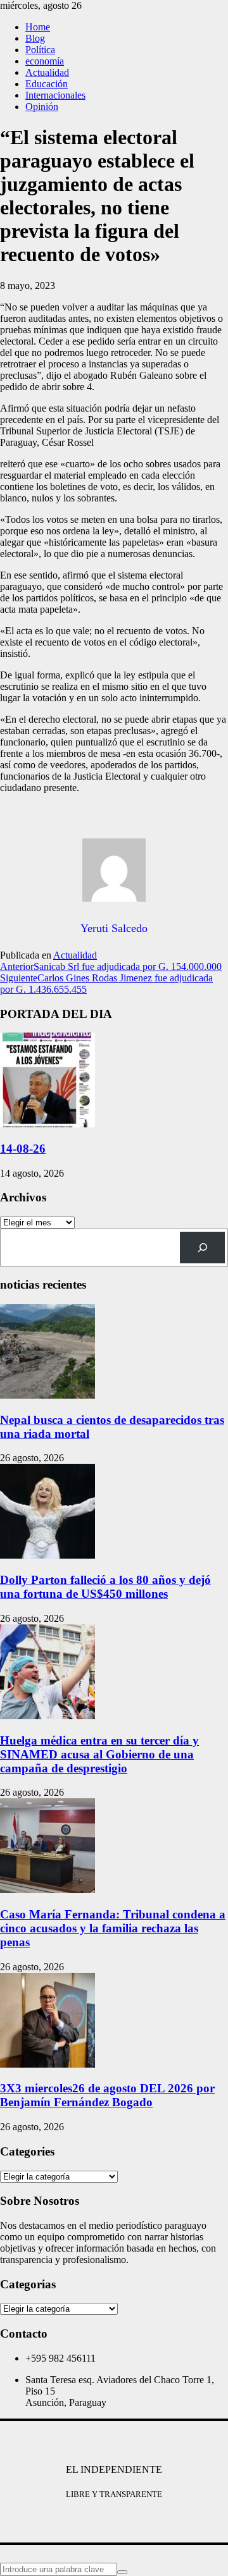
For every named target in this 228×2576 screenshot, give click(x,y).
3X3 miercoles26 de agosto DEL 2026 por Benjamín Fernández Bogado (107, 2095)
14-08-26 (23, 1149)
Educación (47, 84)
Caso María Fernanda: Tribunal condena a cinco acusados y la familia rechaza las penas (113, 1928)
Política (40, 50)
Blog (35, 38)
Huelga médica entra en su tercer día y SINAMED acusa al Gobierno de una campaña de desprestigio (99, 1754)
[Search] (202, 1247)
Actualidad (47, 72)
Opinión (42, 107)
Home (38, 27)
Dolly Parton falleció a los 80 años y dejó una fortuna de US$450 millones (105, 1587)
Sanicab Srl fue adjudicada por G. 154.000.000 (111, 966)
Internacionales (55, 95)
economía (45, 61)
